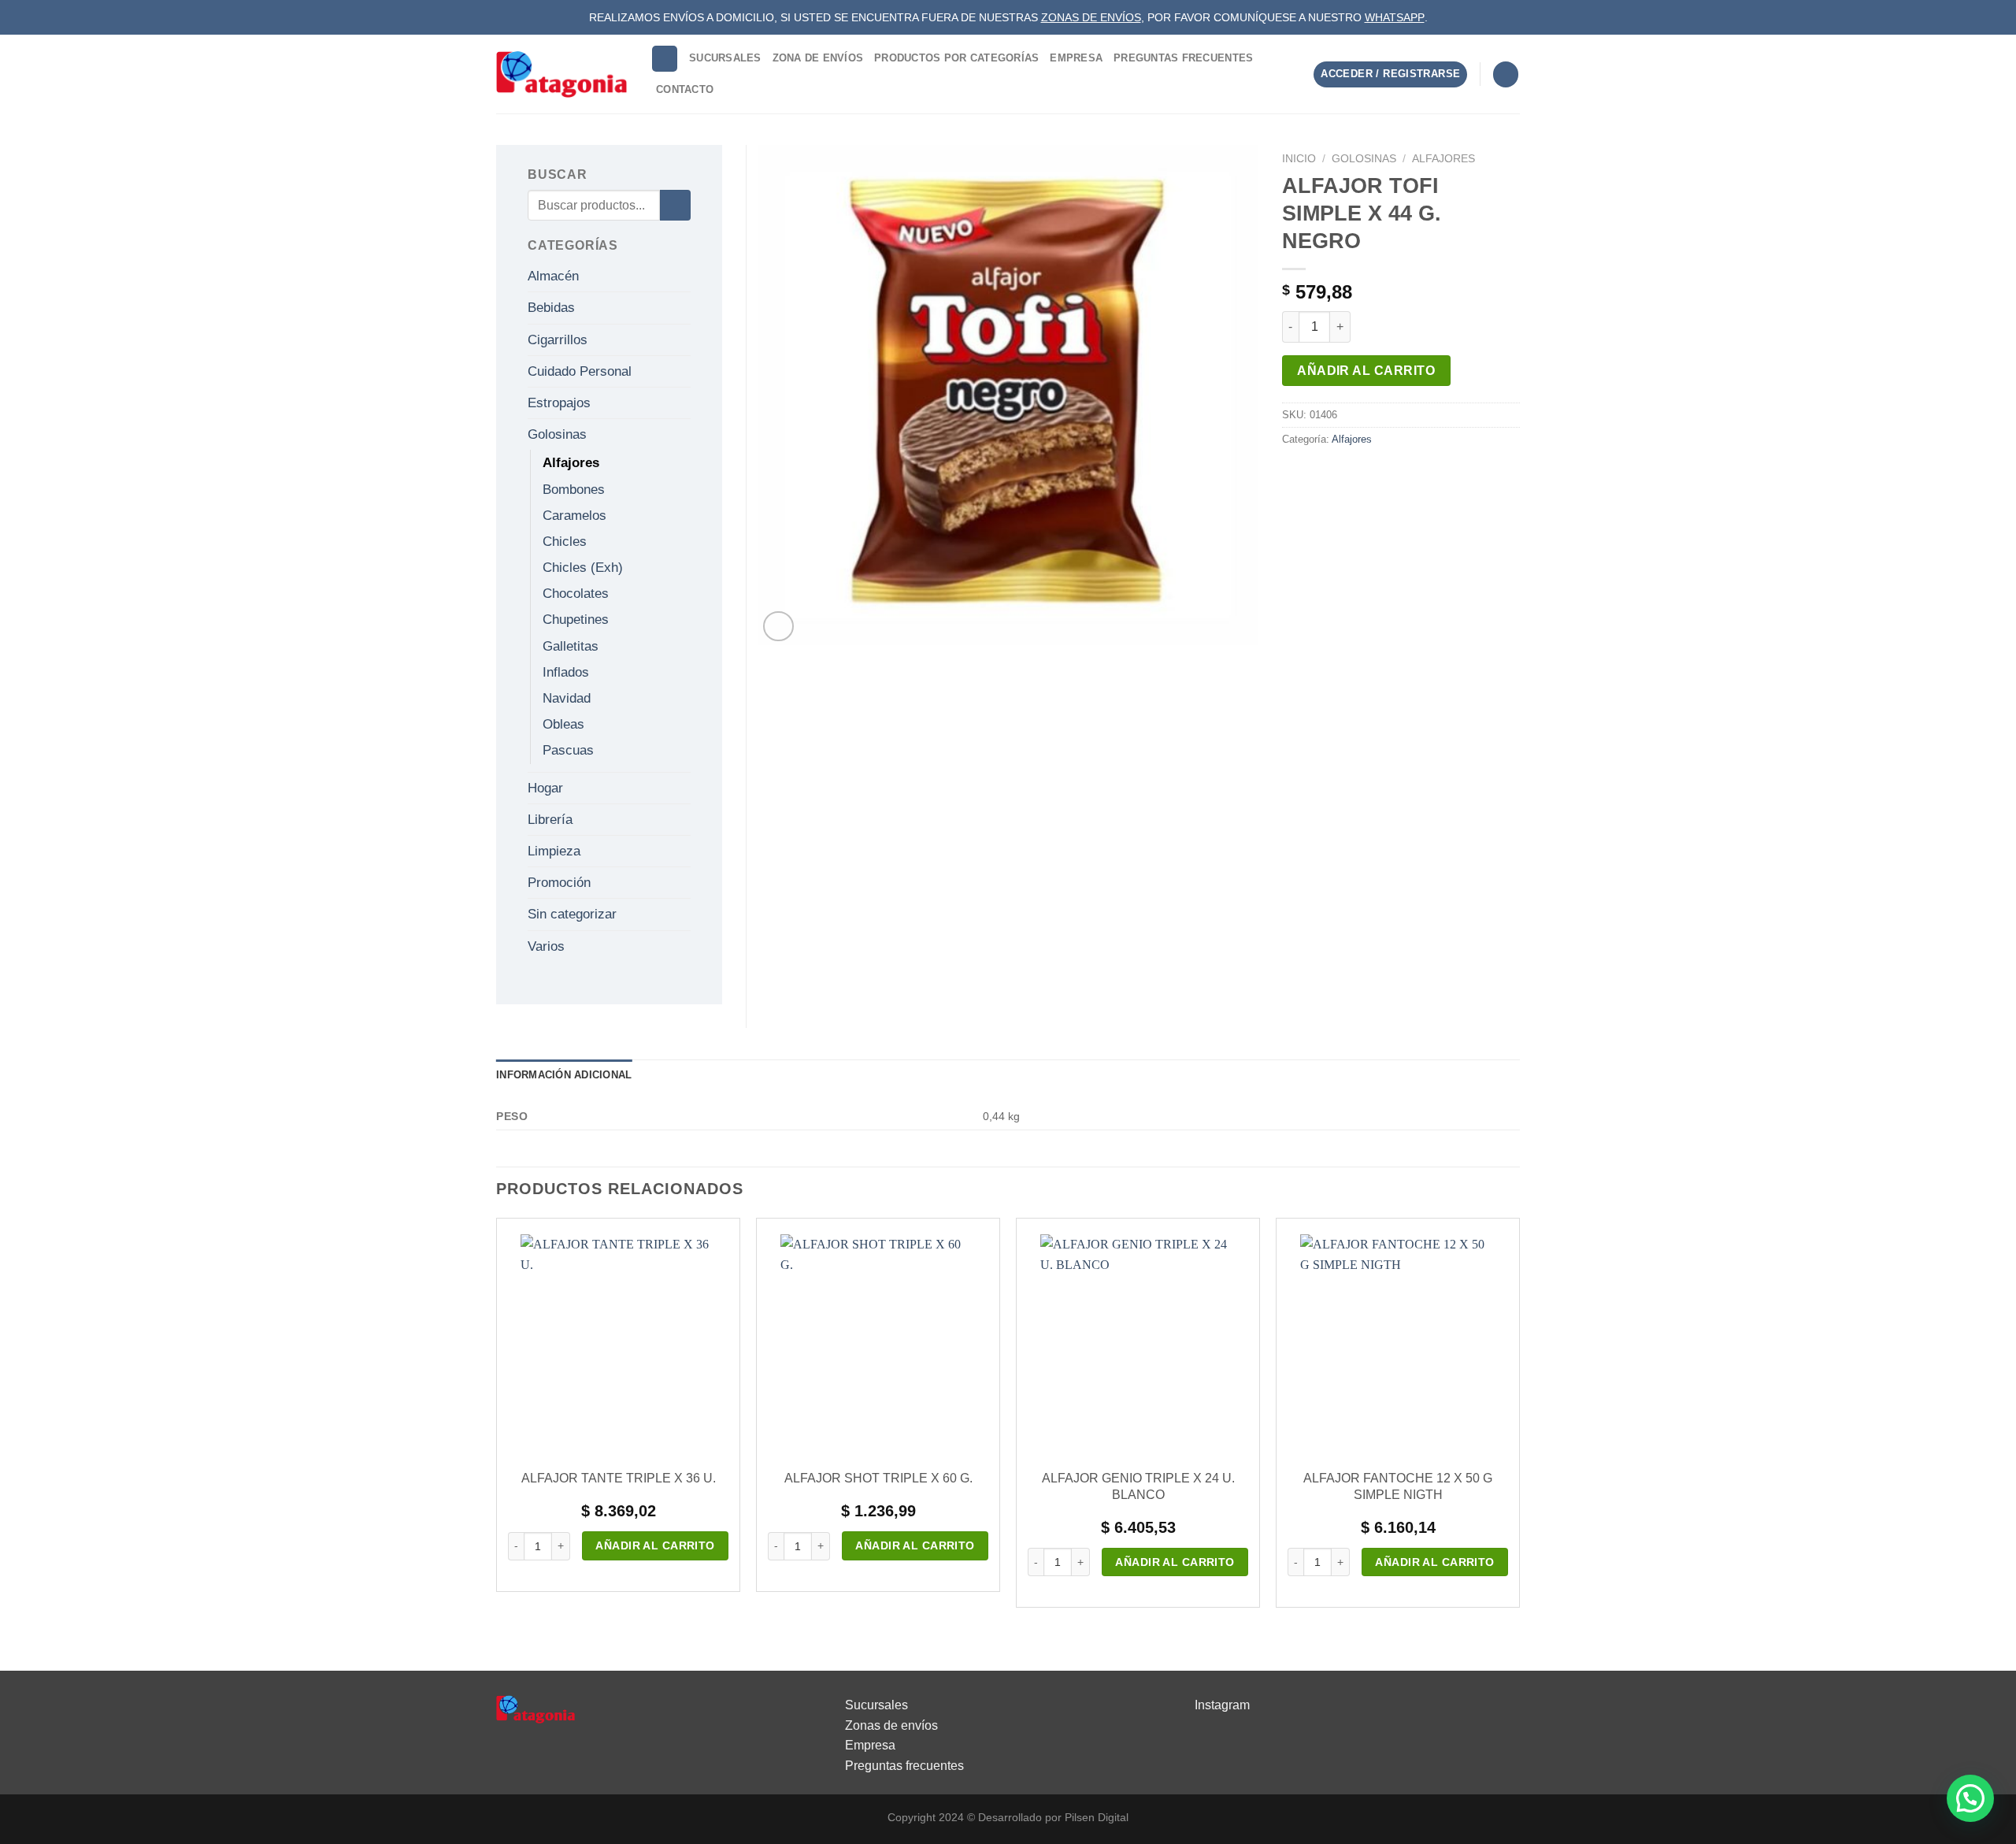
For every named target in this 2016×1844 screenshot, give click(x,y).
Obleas (563, 724)
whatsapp (1395, 17)
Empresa (1076, 58)
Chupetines (576, 620)
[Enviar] (675, 205)
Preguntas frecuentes (904, 1766)
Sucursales (725, 58)
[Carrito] (1506, 74)
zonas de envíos (1091, 17)
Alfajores (1443, 159)
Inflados (566, 672)
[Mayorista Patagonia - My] (535, 1708)
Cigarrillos (558, 340)
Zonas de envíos (891, 1725)
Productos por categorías (956, 58)
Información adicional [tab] (564, 1075)
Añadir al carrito (1366, 371)
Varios (546, 946)
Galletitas (571, 646)
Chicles (565, 542)
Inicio (1299, 159)
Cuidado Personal (580, 371)
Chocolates (576, 594)
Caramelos (574, 516)
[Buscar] (665, 59)
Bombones (574, 490)
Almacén (553, 276)
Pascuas (568, 750)
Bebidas (551, 308)
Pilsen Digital (1097, 1817)
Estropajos (559, 403)
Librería (550, 820)
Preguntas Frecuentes (1183, 58)
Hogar (545, 788)
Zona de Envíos (818, 58)
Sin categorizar (572, 914)
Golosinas (1364, 159)
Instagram (1222, 1705)
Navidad (567, 698)
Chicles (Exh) (583, 568)
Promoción (559, 883)
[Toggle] (684, 276)
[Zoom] (778, 627)
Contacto (685, 89)
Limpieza (554, 851)
